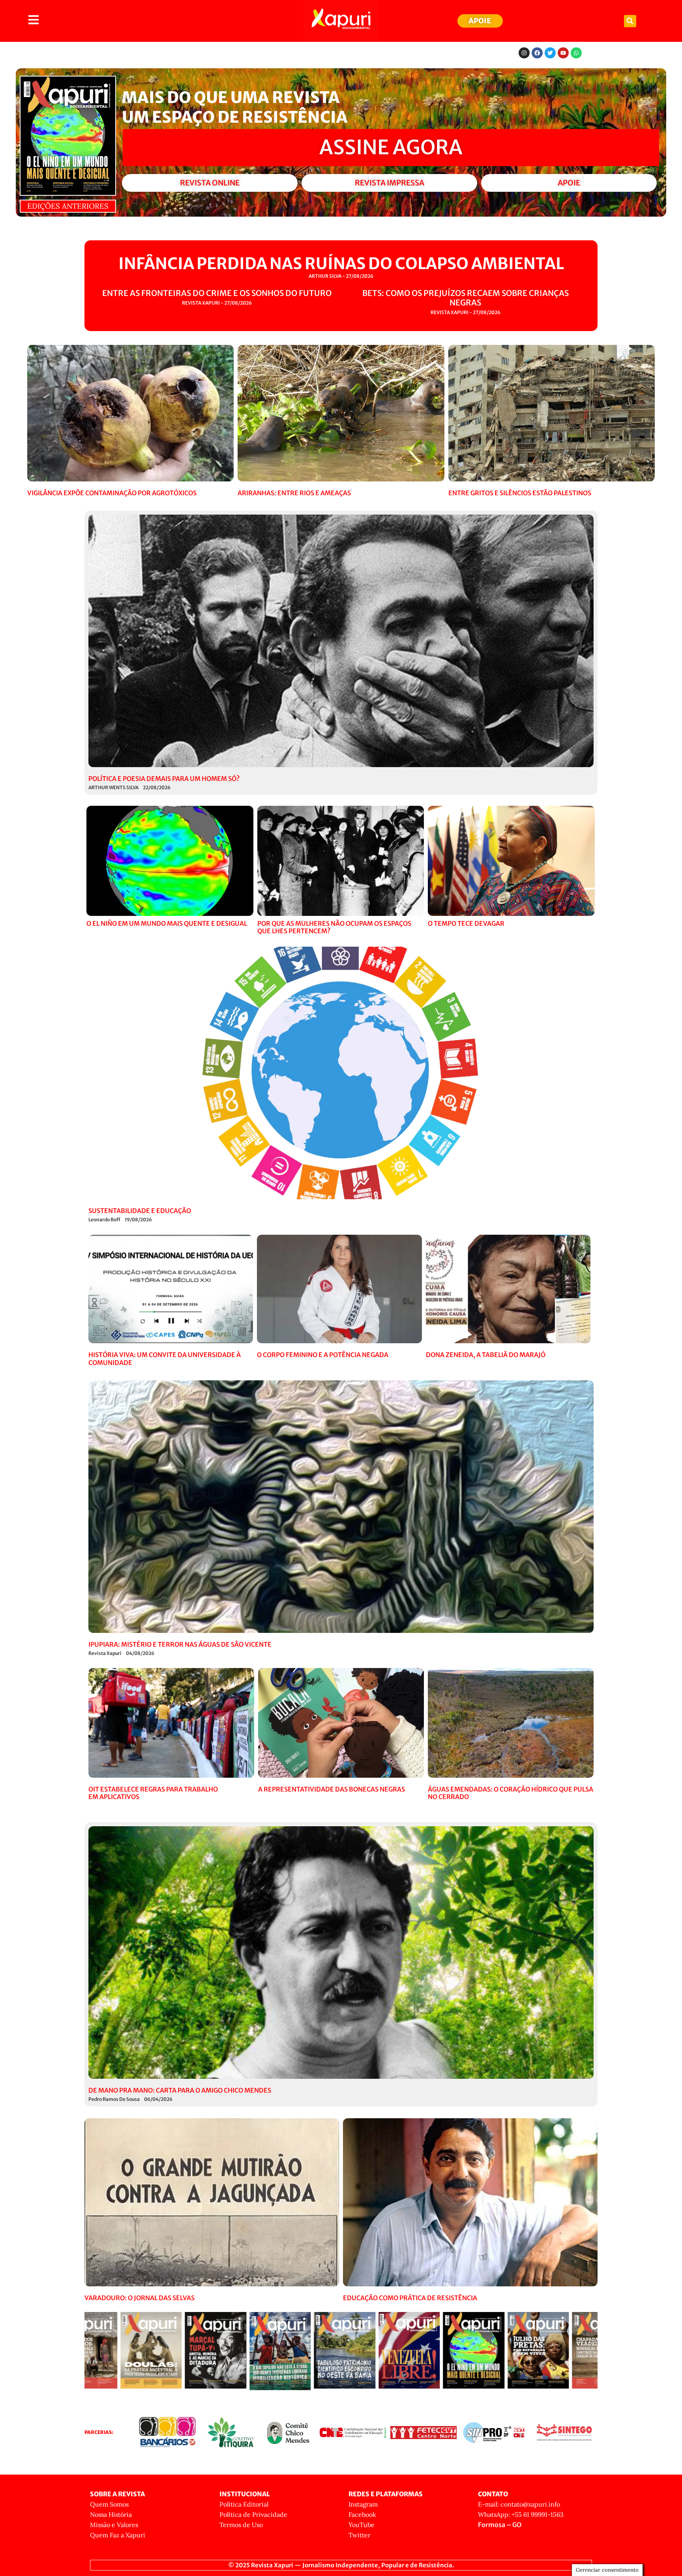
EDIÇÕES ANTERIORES (68, 206)
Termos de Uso (241, 2525)
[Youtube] (563, 53)
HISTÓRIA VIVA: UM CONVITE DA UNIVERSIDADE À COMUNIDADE (165, 1358)
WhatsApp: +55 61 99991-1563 (521, 2514)
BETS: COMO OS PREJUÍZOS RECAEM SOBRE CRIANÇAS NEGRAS (466, 298)
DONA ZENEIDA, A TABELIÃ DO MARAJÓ (486, 1355)
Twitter (360, 2535)
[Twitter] (550, 53)
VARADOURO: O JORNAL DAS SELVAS (140, 2298)
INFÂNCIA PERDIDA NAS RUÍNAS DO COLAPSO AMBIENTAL (341, 264)
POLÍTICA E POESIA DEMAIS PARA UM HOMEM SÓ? (164, 779)
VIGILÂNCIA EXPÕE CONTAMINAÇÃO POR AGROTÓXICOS (112, 493)
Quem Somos (109, 2504)
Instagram (363, 2504)
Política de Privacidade (253, 2514)
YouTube (362, 2525)
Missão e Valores (114, 2525)
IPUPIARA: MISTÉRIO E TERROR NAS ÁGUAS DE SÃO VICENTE (180, 1644)
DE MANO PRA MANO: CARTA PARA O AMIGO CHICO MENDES (180, 2090)
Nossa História (111, 2514)
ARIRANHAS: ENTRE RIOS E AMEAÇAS (294, 493)
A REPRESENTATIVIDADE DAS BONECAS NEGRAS (332, 1789)
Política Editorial (244, 2504)
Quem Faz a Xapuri (118, 2535)
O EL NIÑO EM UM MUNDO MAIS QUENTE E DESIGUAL (167, 923)
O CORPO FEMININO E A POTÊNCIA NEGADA (323, 1355)
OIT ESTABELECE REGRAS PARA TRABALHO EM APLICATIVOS (153, 1793)
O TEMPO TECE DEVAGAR (466, 923)
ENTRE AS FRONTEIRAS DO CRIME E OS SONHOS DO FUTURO (217, 293)
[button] (630, 21)
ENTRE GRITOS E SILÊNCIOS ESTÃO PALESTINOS (520, 493)
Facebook (362, 2514)
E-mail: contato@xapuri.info (519, 2504)
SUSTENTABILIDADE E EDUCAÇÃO (140, 1211)
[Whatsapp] (576, 53)
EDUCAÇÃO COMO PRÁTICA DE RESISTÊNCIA (410, 2298)
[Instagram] (524, 53)
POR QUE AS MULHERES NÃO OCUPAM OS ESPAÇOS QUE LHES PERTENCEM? (334, 927)
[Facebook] (537, 53)
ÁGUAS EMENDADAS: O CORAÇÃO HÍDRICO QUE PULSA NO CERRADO (511, 1793)
